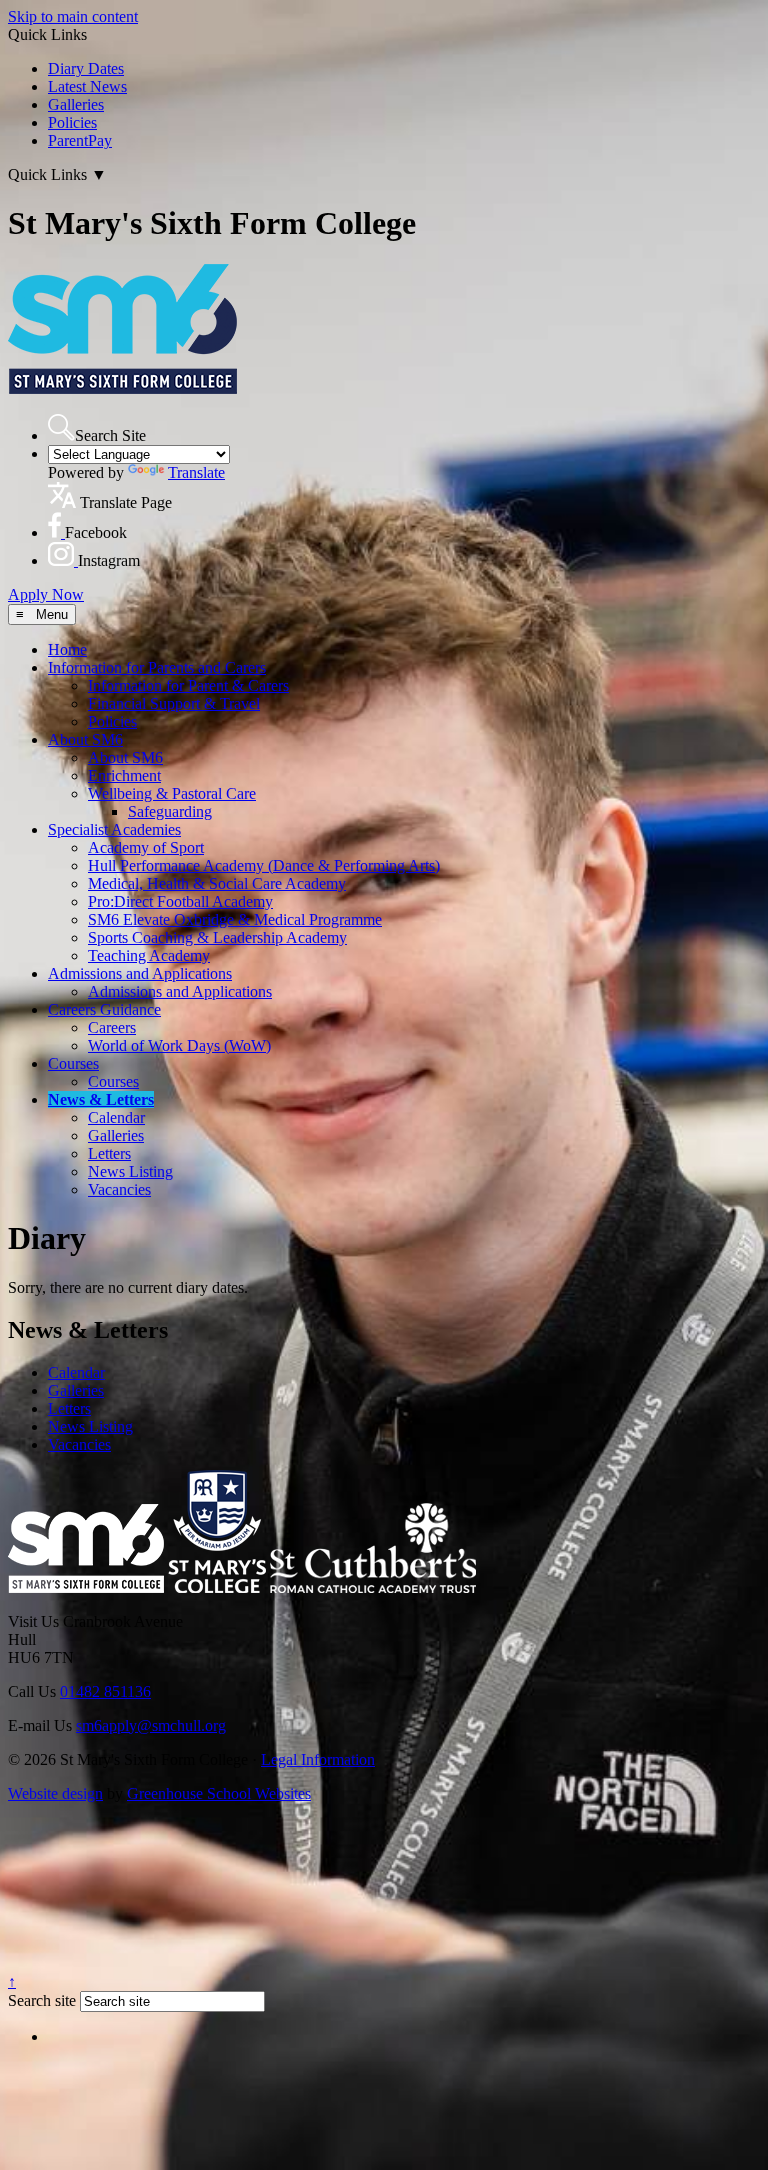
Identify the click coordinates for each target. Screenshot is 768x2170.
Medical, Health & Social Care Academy (217, 883)
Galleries (76, 104)
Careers (112, 1027)
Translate (196, 472)
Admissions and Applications (140, 973)
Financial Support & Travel (174, 703)
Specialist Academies (114, 829)
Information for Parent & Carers (188, 685)
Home (67, 649)
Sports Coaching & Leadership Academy (217, 937)
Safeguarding (170, 811)
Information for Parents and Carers (157, 667)
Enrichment (124, 775)
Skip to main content (73, 16)
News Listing (130, 1171)
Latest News (87, 86)
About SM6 (85, 739)
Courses (73, 1063)
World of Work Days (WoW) (179, 1045)
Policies (72, 122)
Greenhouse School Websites (219, 1793)
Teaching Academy (149, 955)
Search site (42, 2000)
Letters (109, 1153)
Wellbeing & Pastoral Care (172, 793)
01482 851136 (105, 1691)
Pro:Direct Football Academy (180, 901)
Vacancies (119, 1189)
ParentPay (80, 140)
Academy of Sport (146, 847)
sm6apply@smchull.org (151, 1725)
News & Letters (101, 1099)
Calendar (116, 1117)
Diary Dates (86, 68)
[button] (61, 427)
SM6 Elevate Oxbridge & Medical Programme (235, 919)
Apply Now (46, 594)
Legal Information (318, 1759)
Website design (55, 1793)
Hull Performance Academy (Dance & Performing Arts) (264, 865)
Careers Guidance (104, 1009)
